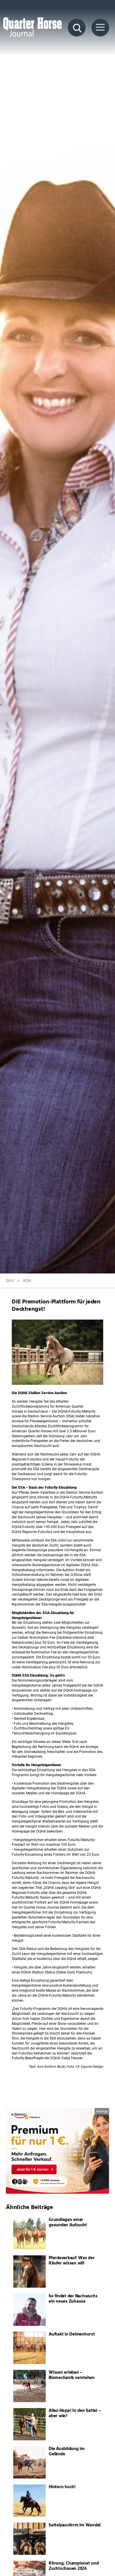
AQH (27, 1281)
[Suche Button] (77, 28)
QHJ (10, 1281)
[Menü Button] (100, 28)
